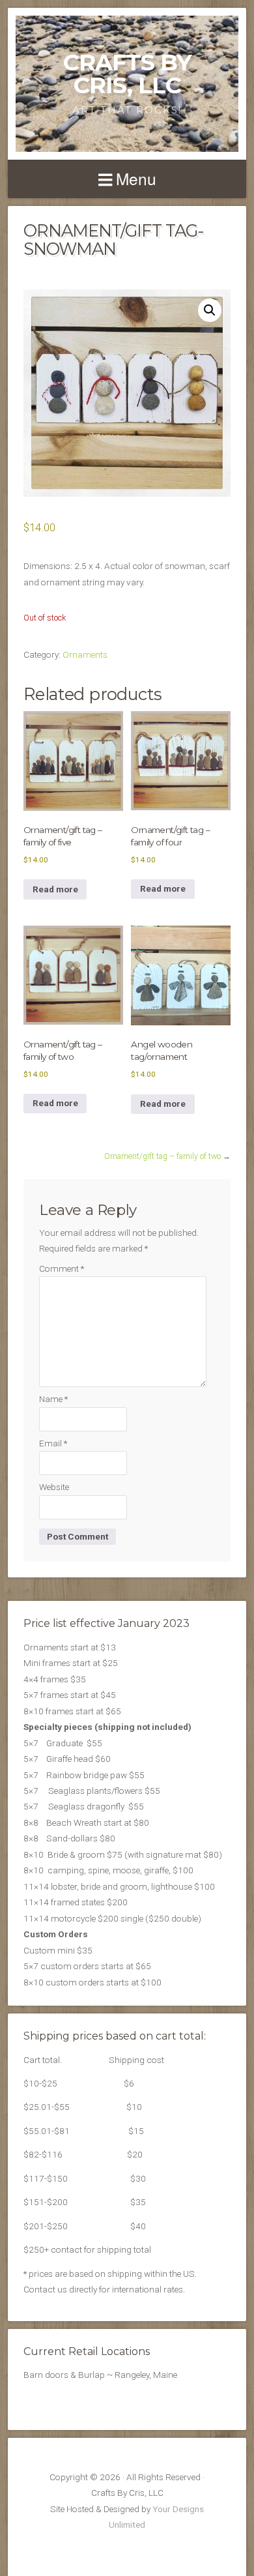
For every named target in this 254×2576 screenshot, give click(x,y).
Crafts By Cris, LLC (127, 74)
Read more (55, 889)
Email (53, 1443)
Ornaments (85, 654)
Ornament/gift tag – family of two (162, 1156)
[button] (210, 310)
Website (54, 1487)
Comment (62, 1268)
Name (53, 1399)
